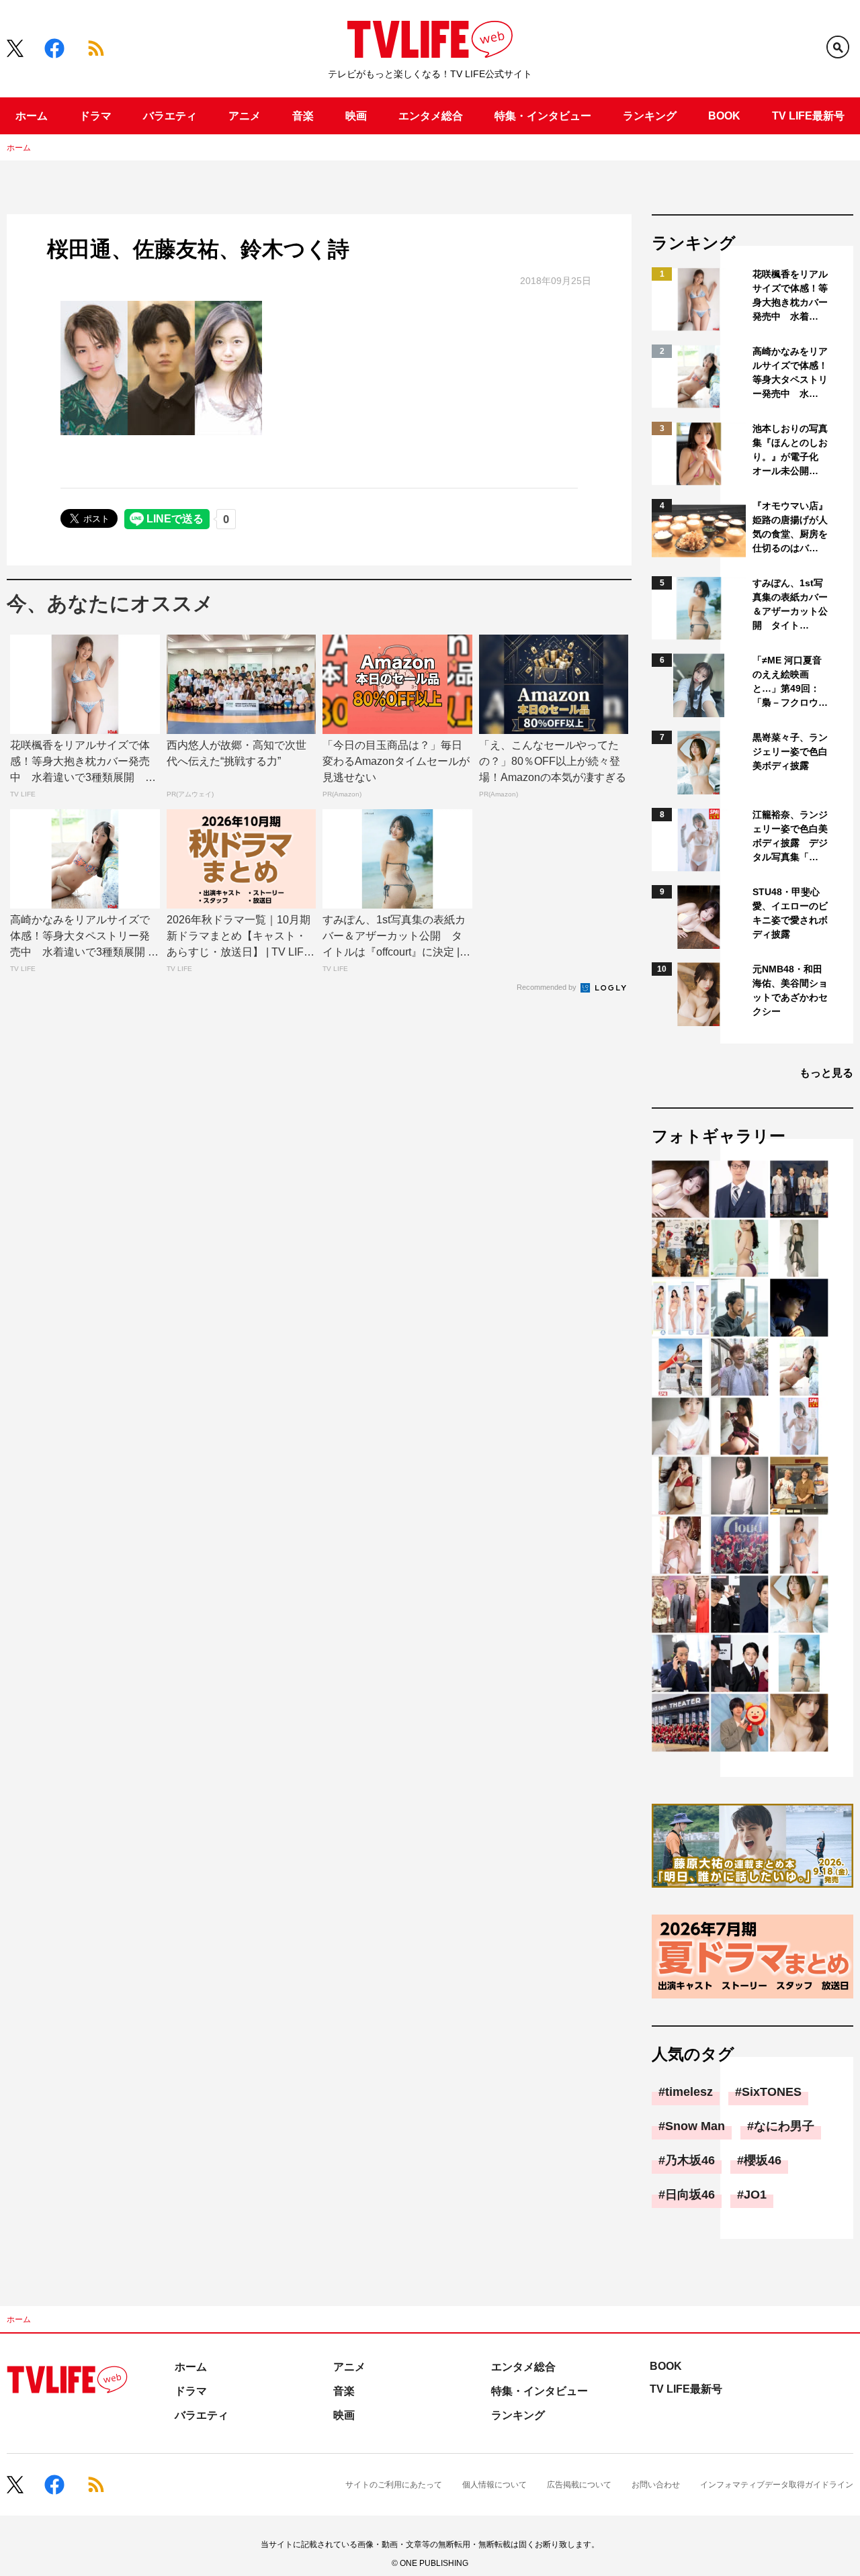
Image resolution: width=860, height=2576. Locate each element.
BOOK (724, 116)
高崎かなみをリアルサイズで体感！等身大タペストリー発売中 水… (790, 372)
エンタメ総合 (431, 116)
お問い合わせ (656, 2485)
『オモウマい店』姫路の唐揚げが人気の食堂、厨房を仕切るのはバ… (790, 527)
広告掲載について (579, 2485)
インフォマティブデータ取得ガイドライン (777, 2485)
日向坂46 (690, 2195)
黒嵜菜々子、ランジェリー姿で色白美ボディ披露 (790, 751)
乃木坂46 (690, 2160)
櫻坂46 (763, 2160)
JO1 (755, 2195)
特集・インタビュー (543, 116)
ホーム (32, 116)
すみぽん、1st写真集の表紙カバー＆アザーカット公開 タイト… (790, 604)
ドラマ (95, 116)
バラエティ (170, 116)
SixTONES (772, 2092)
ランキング (650, 116)
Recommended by (548, 987)
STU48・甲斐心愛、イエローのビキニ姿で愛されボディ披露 (790, 913)
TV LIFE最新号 (808, 116)
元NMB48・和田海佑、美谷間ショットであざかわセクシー (790, 990)
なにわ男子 (784, 2126)
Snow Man (695, 2126)
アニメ (245, 116)
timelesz (689, 2092)
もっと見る (826, 1073)
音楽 (303, 116)
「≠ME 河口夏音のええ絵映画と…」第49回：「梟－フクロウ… (790, 681)
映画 (356, 116)
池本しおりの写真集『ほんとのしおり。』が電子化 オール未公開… (790, 450)
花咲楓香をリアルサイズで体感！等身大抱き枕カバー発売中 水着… (790, 295)
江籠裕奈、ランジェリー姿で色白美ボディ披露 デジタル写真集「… (790, 836)
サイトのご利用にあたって (394, 2485)
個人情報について (494, 2485)
